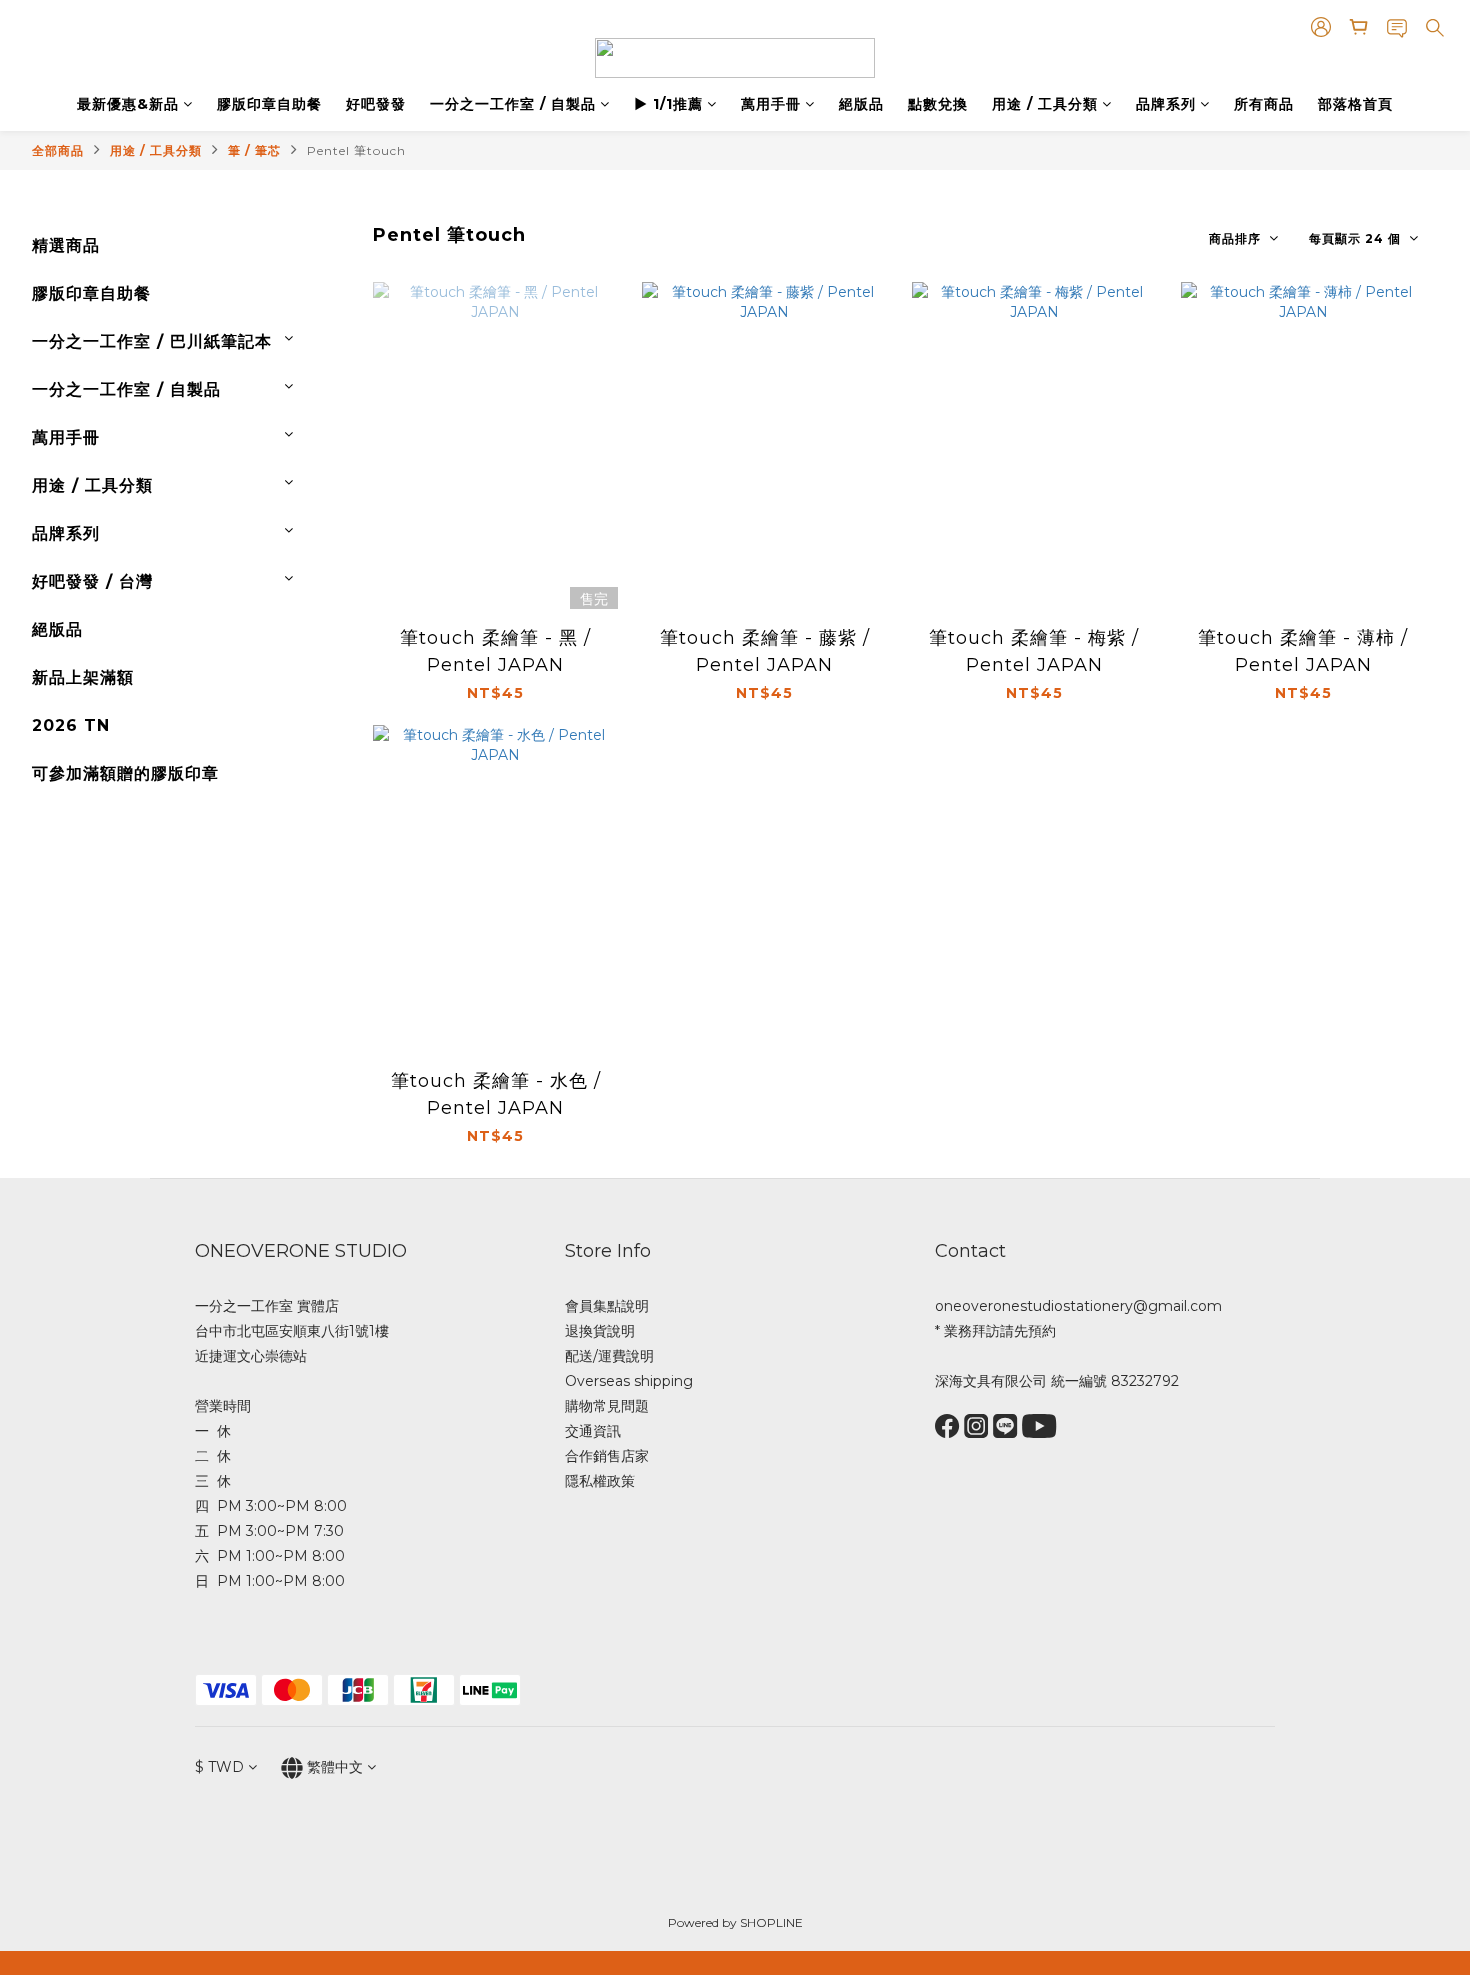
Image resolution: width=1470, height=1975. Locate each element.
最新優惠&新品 (128, 104)
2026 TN (71, 725)
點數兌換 (938, 104)
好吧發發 (376, 104)
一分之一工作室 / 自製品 (513, 104)
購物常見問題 (607, 1406)
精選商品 (66, 245)
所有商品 (1264, 104)
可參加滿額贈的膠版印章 (125, 773)
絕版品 (861, 104)
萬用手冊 (771, 104)
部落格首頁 (1355, 104)
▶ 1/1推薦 (668, 104)
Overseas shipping (629, 1381)
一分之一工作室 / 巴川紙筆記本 (152, 341)
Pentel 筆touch (356, 150)
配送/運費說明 (609, 1356)
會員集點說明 (607, 1306)
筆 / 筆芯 (254, 150)
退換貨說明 (600, 1331)
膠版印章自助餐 (269, 104)
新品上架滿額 (83, 677)
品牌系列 (1166, 104)
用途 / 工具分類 (1045, 104)
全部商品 (58, 150)
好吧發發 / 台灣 (92, 581)
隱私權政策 (600, 1481)
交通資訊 (593, 1431)
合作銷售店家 (607, 1456)
